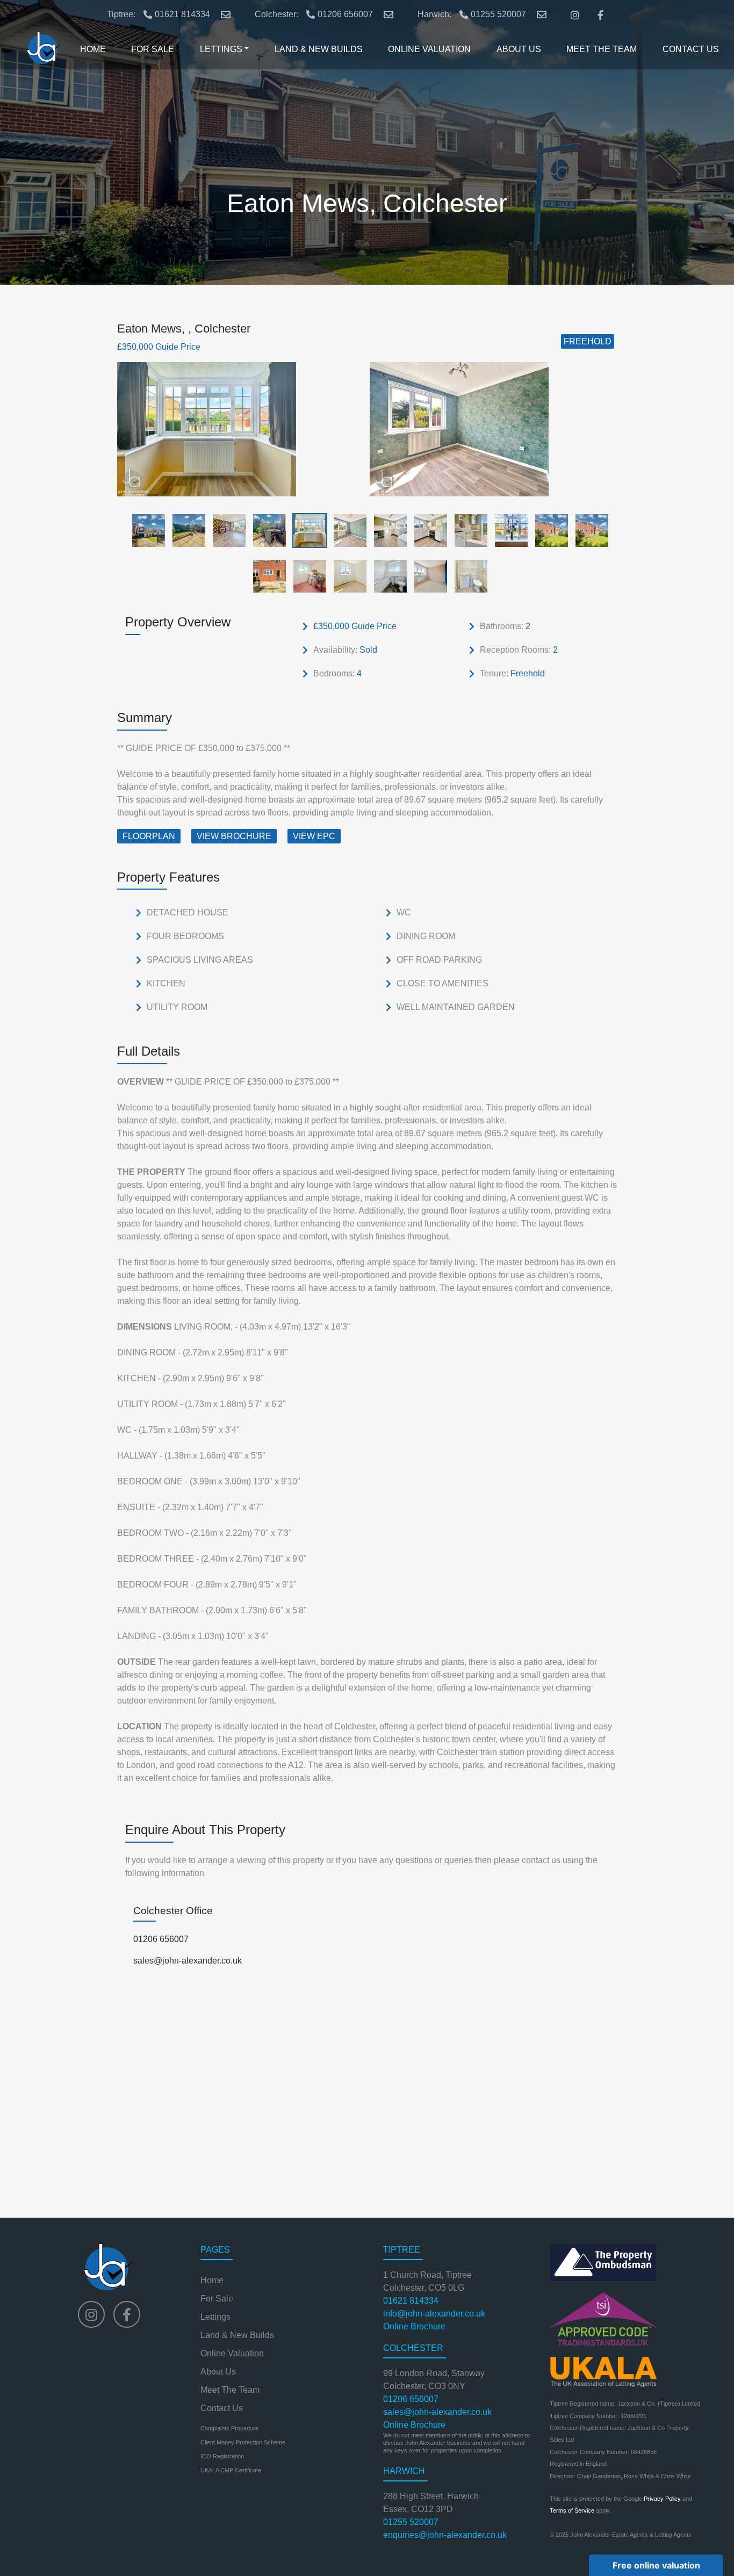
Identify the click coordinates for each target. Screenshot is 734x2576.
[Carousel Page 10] (508, 530)
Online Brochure (414, 2326)
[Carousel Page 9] (468, 530)
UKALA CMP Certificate (231, 2470)
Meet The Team (230, 2390)
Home (212, 2280)
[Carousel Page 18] (468, 576)
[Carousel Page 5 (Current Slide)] (307, 530)
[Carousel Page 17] (427, 576)
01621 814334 (182, 14)
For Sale (217, 2299)
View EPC (314, 836)
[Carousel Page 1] (145, 530)
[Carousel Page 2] (186, 530)
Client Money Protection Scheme (243, 2442)
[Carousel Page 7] (387, 530)
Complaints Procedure (229, 2428)
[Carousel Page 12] (589, 530)
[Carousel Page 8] (427, 530)
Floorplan (149, 836)
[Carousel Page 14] (307, 576)
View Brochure (234, 836)
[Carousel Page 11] (548, 530)
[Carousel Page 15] (347, 576)
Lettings (215, 2317)
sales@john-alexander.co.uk (188, 1961)
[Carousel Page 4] (266, 530)
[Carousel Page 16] (387, 576)
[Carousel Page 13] (266, 576)
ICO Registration (222, 2456)
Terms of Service (572, 2510)
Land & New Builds (237, 2335)
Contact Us (222, 2408)
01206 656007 (345, 14)
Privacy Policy (662, 2499)
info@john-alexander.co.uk (434, 2314)
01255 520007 (498, 14)
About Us (218, 2372)
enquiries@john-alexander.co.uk (445, 2535)
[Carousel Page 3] (226, 530)
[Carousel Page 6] (347, 530)
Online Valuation (232, 2353)
